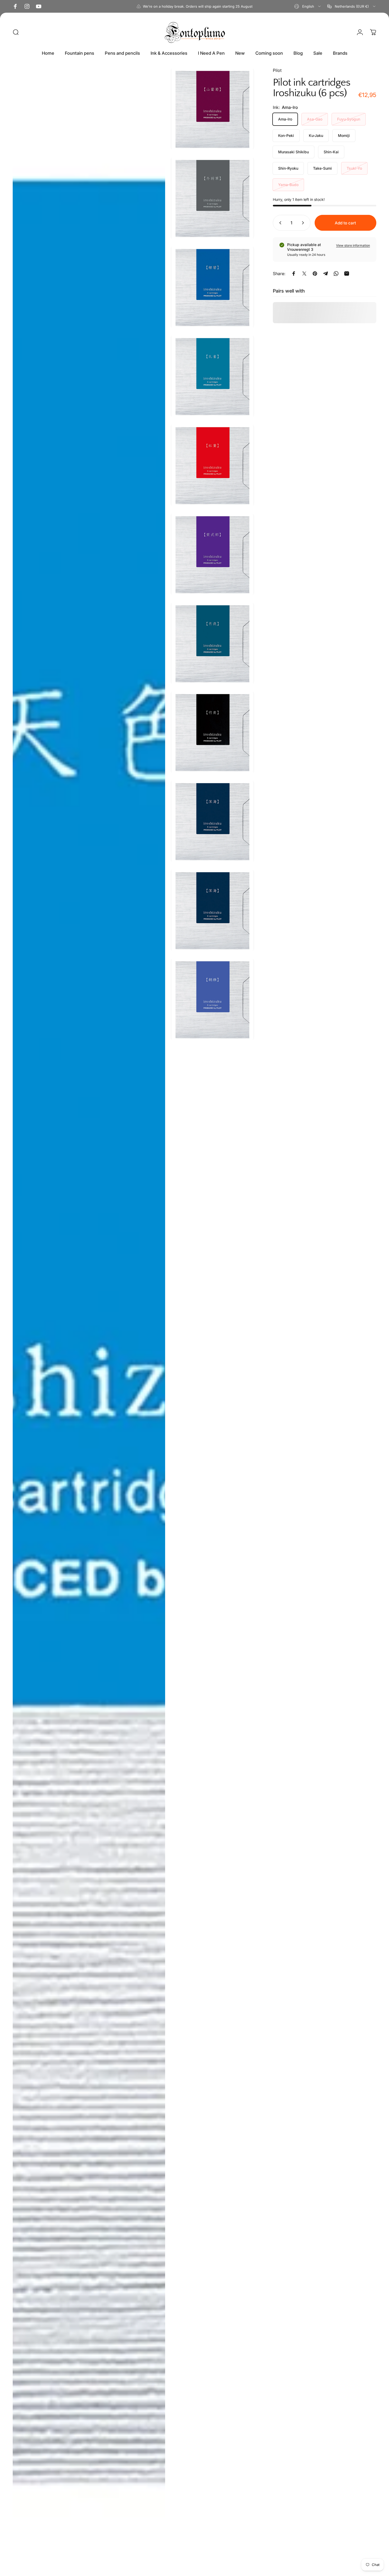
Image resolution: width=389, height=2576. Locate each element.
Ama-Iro (285, 119)
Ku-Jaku (316, 135)
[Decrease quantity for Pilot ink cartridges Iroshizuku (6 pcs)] (279, 223)
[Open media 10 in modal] (212, 821)
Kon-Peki (286, 135)
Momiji (344, 135)
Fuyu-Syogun (349, 119)
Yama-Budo (288, 185)
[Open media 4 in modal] (212, 287)
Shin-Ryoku (288, 168)
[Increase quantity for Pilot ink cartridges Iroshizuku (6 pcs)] (304, 223)
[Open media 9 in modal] (212, 732)
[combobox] (308, 6)
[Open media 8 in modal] (212, 643)
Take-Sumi (322, 168)
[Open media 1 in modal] (212, 109)
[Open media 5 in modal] (212, 376)
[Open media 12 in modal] (212, 999)
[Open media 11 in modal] (212, 910)
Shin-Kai (331, 152)
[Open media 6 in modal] (212, 465)
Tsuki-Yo (354, 168)
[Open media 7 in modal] (212, 554)
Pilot (277, 70)
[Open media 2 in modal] (89, 1321)
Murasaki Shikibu (293, 152)
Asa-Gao (315, 119)
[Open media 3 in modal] (212, 198)
